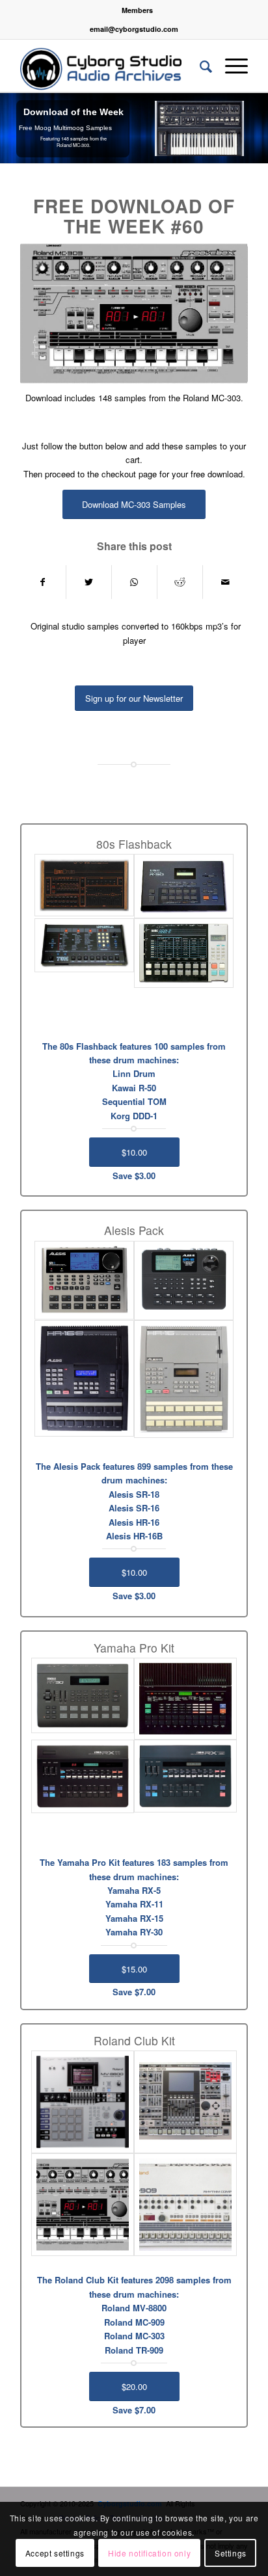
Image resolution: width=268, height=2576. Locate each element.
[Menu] (230, 66)
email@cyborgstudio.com (134, 29)
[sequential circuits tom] (84, 946)
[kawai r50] (184, 886)
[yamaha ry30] (83, 1695)
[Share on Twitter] (89, 582)
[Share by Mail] (225, 582)
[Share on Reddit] (180, 582)
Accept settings (55, 2553)
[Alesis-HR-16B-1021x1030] (84, 1378)
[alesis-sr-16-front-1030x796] (184, 1281)
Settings (231, 2553)
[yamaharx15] (185, 1776)
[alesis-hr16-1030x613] (184, 1379)
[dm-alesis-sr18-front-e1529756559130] (84, 1280)
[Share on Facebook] (43, 582)
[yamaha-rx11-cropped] (83, 1776)
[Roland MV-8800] (83, 2102)
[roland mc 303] (83, 2205)
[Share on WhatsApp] (134, 582)
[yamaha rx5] (185, 1699)
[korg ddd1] (184, 953)
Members (137, 10)
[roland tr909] (185, 2205)
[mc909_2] (185, 2102)
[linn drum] (84, 885)
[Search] (199, 66)
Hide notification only (149, 2553)
